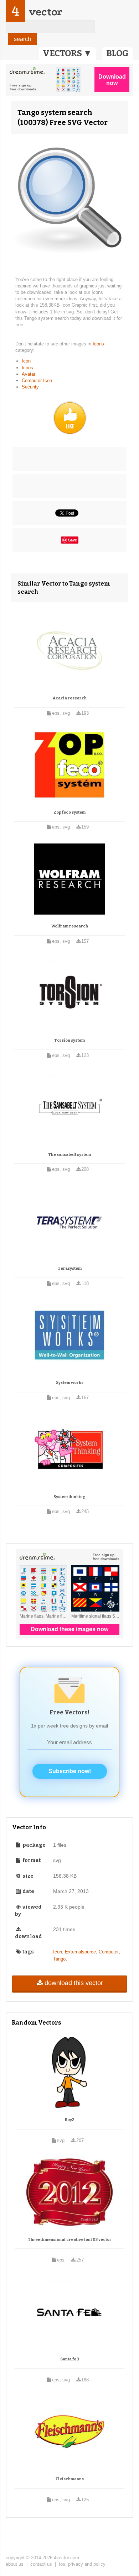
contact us (41, 2564)
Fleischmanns (70, 2479)
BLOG (117, 53)
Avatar (29, 374)
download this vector (74, 1983)
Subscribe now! (70, 1771)
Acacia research (70, 698)
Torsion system (69, 1040)
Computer (109, 1952)
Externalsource (80, 1952)
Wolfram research (70, 926)
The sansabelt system (69, 1155)
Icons (98, 344)
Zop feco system (69, 812)
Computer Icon (37, 380)
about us (15, 2564)
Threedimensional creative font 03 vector (70, 2240)
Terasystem (70, 1268)
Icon (26, 361)
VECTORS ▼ (67, 53)
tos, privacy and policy (82, 2564)
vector (45, 12)
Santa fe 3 (70, 2359)
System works (70, 1383)
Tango (59, 1959)
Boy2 (69, 2120)
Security (30, 387)
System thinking (69, 1497)
